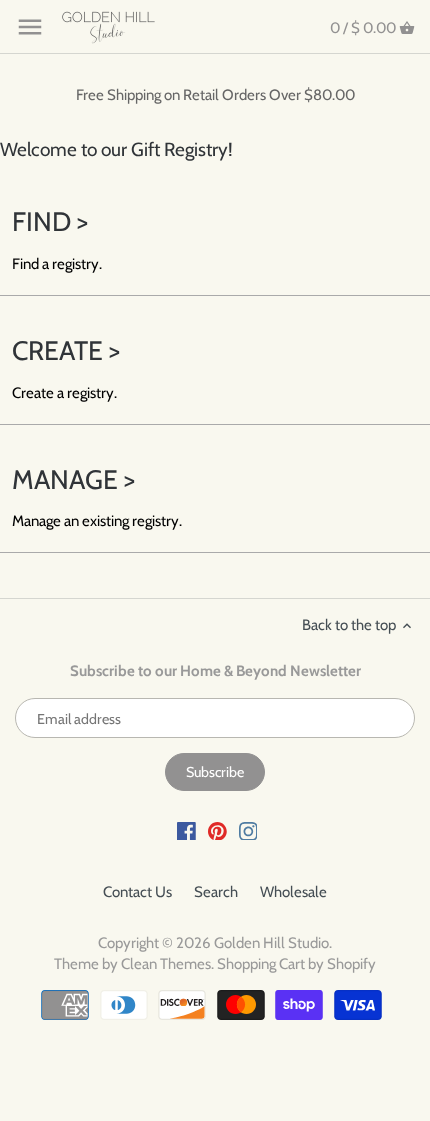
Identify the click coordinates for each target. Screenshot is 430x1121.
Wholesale (293, 892)
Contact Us (137, 892)
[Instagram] (248, 830)
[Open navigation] (30, 27)
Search (216, 892)
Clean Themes (166, 964)
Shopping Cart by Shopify (296, 964)
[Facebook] (186, 830)
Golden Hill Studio (271, 943)
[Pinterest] (217, 830)
